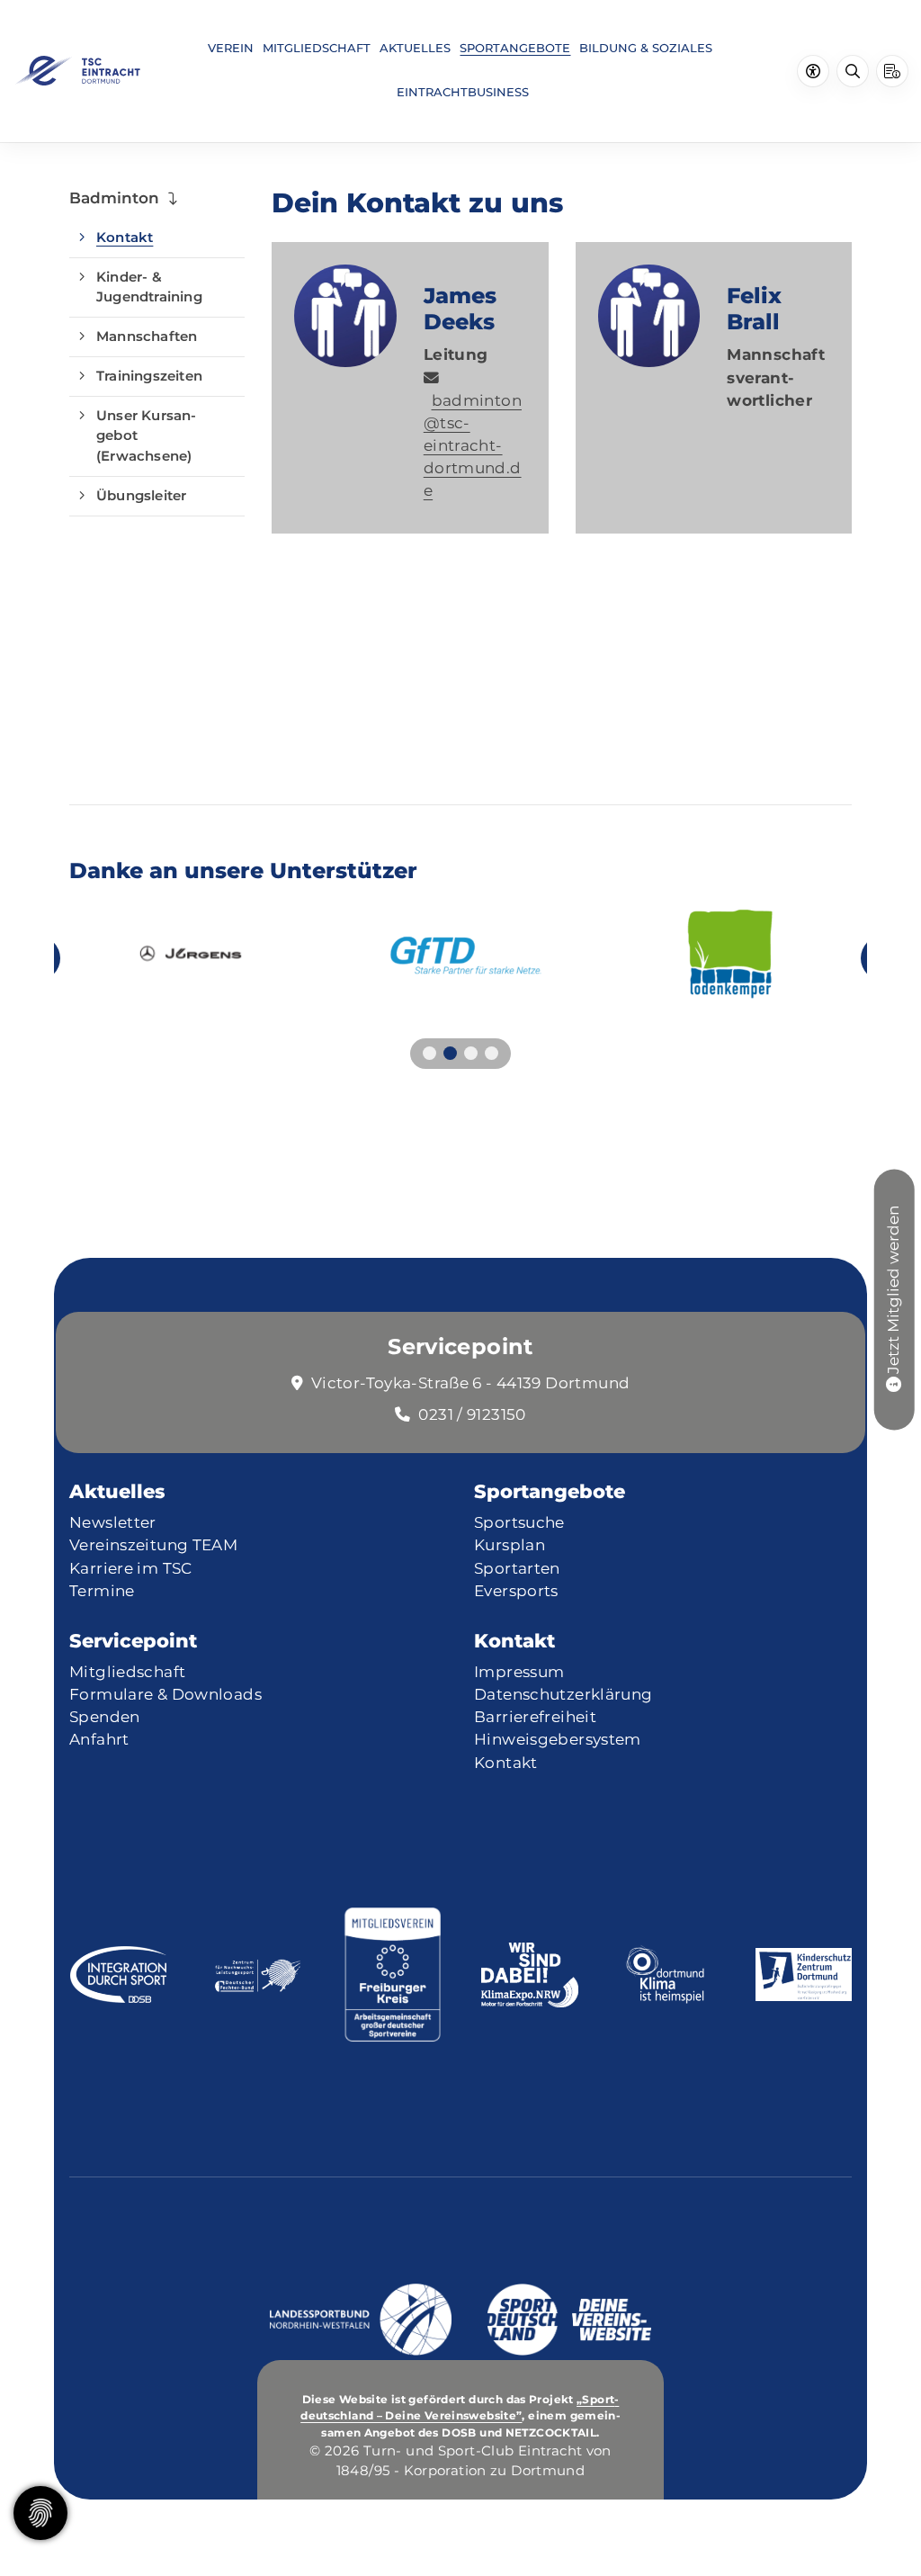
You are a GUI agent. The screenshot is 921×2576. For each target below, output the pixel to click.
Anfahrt (99, 1739)
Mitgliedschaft (317, 48)
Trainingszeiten (149, 376)
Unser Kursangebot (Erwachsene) (146, 436)
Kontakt (125, 237)
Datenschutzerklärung (563, 1694)
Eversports (516, 1591)
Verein (231, 48)
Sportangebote (515, 48)
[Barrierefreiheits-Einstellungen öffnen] (813, 71)
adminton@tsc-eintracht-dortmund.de (473, 445)
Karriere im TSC (131, 1568)
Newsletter (113, 1522)
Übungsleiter (141, 495)
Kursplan (510, 1545)
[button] (429, 1053)
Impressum (519, 1672)
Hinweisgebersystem (558, 1739)
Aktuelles (415, 48)
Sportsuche (519, 1522)
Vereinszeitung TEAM (153, 1545)
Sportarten (517, 1568)
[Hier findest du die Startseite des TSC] (77, 71)
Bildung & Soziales (646, 48)
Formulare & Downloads (165, 1694)
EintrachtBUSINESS (463, 92)
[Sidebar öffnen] (892, 71)
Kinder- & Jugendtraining (149, 287)
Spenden (105, 1717)
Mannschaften (147, 336)
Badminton (114, 198)
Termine (102, 1591)
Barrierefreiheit (535, 1717)
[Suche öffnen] (853, 71)
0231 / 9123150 (472, 1414)
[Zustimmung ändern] (40, 2513)
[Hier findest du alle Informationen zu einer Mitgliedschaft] (893, 1384)
